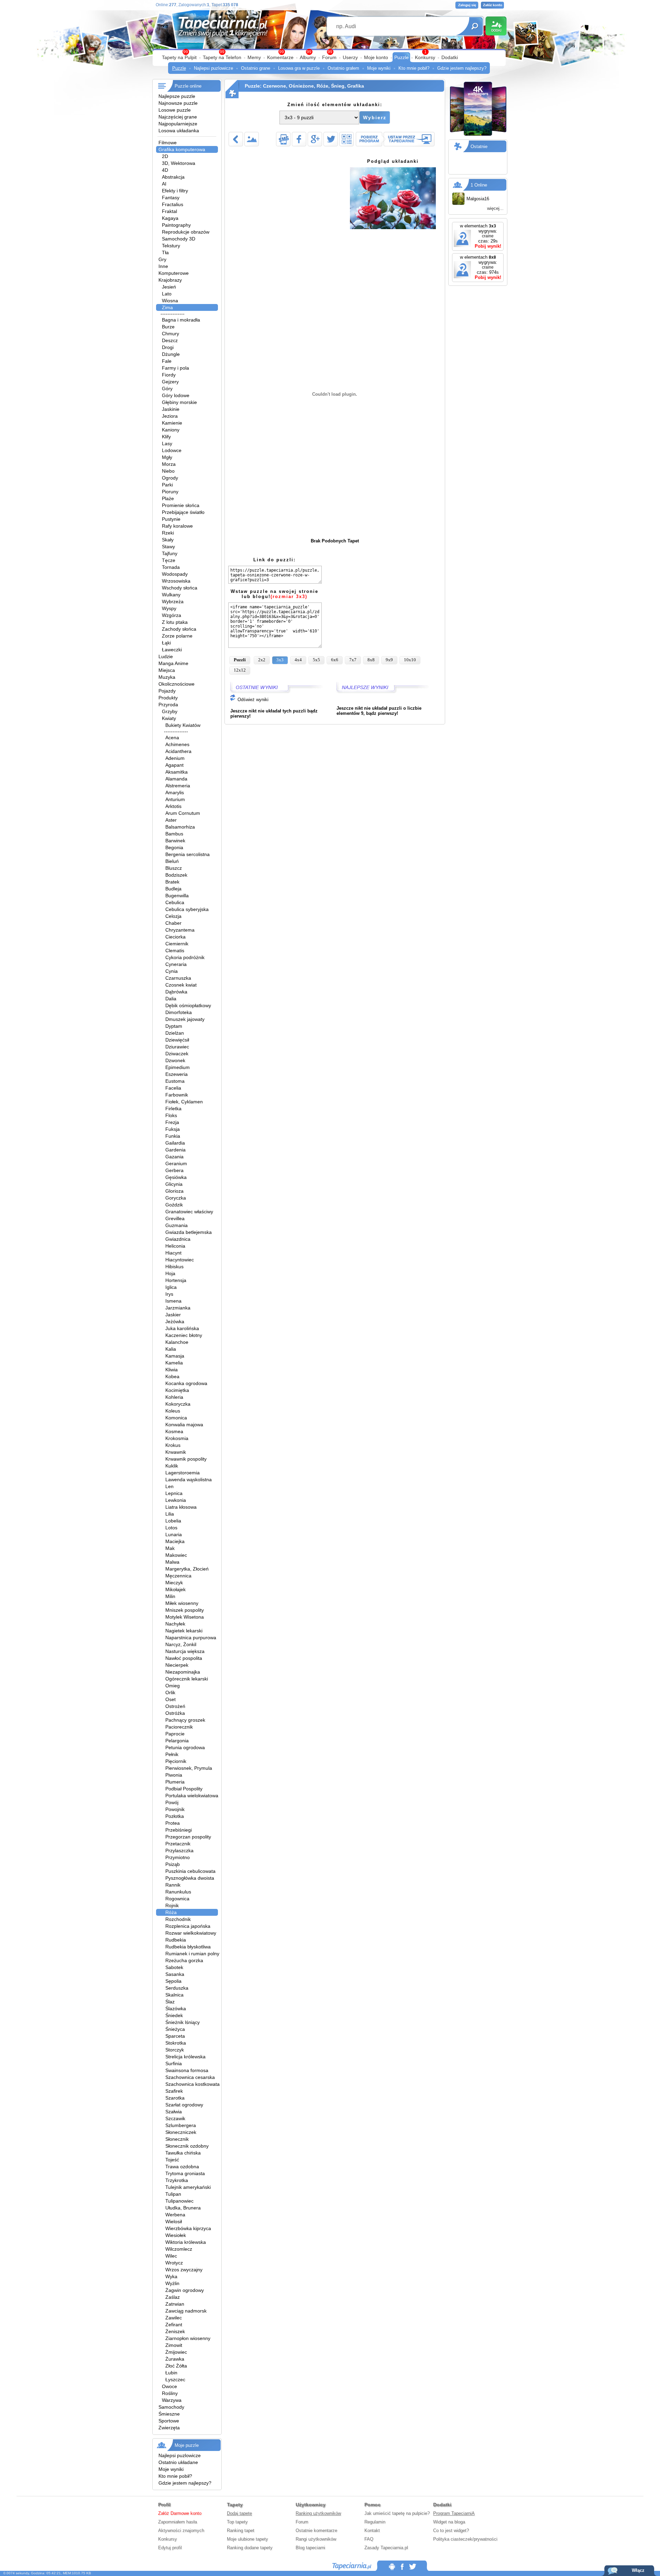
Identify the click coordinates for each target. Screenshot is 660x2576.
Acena (172, 738)
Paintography (176, 225)
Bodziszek (176, 875)
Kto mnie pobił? (414, 68)
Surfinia (174, 2063)
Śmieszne (169, 2414)
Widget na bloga (449, 2522)
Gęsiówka (176, 1177)
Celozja (173, 916)
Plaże (168, 498)
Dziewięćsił (177, 1040)
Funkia (173, 1136)
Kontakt (372, 2530)
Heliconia (175, 1246)
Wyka (171, 2276)
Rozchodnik (178, 1919)
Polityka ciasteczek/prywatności (465, 2539)
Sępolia (173, 1981)
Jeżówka (175, 1321)
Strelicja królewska (185, 2057)
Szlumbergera (181, 2125)
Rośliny (170, 2393)
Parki (167, 485)
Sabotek (174, 1967)
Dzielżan (175, 1033)
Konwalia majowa (184, 1425)
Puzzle (401, 57)
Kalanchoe (177, 1342)
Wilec (171, 2256)
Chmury (170, 334)
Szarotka (175, 2098)
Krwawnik (176, 1452)
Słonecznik (177, 2139)
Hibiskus (174, 1267)
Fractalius (173, 204)
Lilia (170, 1514)
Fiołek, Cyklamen (184, 1102)
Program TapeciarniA (454, 2513)
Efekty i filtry (175, 191)
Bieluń (172, 861)
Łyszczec (175, 2380)
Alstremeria (178, 786)
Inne (163, 266)
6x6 (335, 660)
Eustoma (175, 1081)
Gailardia (175, 1143)
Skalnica (174, 1995)
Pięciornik (176, 1761)
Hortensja (176, 1280)
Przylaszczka (179, 1851)
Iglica (171, 1287)
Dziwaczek (177, 1054)
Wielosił (174, 2221)
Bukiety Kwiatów (183, 725)
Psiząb (173, 1864)
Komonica (176, 1418)
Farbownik (177, 1095)
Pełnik (172, 1754)
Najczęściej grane (178, 117)
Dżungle (171, 354)
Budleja (173, 889)
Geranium (176, 1163)
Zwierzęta (169, 2428)
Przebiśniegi (179, 1830)
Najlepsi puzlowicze (213, 68)
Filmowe (168, 143)
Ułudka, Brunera (183, 2208)
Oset (170, 1699)
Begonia (174, 847)
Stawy (168, 547)
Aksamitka (177, 772)
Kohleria (174, 1397)
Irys (169, 1294)
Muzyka (167, 677)
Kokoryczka (178, 1404)
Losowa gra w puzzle (299, 68)
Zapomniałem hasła (178, 2522)
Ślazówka (176, 2009)
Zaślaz (173, 2297)
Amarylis (175, 792)
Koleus (173, 1411)
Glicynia (174, 1184)
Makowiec (176, 1555)
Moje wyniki (379, 68)
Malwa (172, 1562)
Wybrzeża (173, 601)
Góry (167, 389)
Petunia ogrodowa (185, 1747)
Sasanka (175, 1974)
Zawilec (174, 2318)
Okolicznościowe (177, 684)
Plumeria (175, 1782)
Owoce (169, 2386)
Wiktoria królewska (186, 2242)
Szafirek (174, 2091)
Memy (254, 57)
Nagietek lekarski (184, 1631)
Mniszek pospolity (185, 1610)
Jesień (169, 287)
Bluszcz (174, 868)
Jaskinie (171, 409)
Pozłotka (175, 1816)
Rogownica (177, 1899)
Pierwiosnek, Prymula (189, 1768)
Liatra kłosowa (181, 1507)
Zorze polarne (177, 636)
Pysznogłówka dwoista (190, 1878)
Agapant (174, 765)
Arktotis (173, 806)
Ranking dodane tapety (250, 2548)
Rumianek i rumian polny (192, 1954)
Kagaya (170, 218)
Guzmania (177, 1225)
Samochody (171, 2407)
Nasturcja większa (185, 1651)
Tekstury (171, 246)
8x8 (371, 660)
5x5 (316, 660)
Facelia (173, 1088)
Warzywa (172, 2400)
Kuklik (172, 1466)
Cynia (172, 971)
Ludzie (166, 656)
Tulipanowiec (179, 2201)
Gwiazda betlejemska (189, 1232)
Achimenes (177, 744)
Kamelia (174, 1363)
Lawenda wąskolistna (189, 1480)
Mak (170, 1548)
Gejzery (170, 382)
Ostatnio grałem (343, 68)
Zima (167, 307)
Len (169, 1486)
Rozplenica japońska (188, 1926)
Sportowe (169, 2421)
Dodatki (450, 57)
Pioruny (170, 492)
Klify (166, 437)
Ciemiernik (177, 944)
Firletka (173, 1109)
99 (330, 52)
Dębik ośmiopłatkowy (188, 1005)
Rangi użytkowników (316, 2539)
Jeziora (170, 416)
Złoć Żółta (176, 2366)
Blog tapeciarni (310, 2548)
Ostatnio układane (178, 2462)
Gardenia (175, 1150)
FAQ (369, 2539)
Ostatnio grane (256, 68)
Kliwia (172, 1370)
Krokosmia (177, 1438)
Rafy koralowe (177, 526)
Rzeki (168, 533)
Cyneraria (176, 964)
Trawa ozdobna (182, 2167)
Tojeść (172, 2160)
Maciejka (175, 1541)
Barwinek (175, 841)
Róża (171, 1912)
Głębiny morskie (179, 402)
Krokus (173, 1445)
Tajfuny (170, 553)
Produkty (168, 698)
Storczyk (175, 2050)
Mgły (167, 457)
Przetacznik (178, 1844)
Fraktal (169, 211)
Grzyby (170, 711)
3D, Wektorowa (179, 163)
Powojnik (175, 1809)
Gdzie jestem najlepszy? (462, 68)
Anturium (175, 799)
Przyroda (168, 705)
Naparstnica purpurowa (191, 1638)
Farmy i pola (175, 368)
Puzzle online (188, 86)
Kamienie (172, 423)
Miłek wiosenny (182, 1603)
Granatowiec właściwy (189, 1212)
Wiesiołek (176, 2235)
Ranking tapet (241, 2530)
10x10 (410, 660)
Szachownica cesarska (190, 2077)
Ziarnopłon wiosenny (188, 2338)
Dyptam (174, 1026)
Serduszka (177, 1988)
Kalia (171, 1349)
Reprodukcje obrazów (186, 232)
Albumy (308, 57)
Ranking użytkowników (318, 2513)
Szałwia (174, 2112)
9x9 (389, 660)
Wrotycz (174, 2263)
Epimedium (178, 1067)
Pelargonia (177, 1741)
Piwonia (174, 1775)
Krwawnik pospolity (186, 1459)
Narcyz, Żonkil (181, 1644)
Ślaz (170, 2002)
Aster (171, 820)
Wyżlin (172, 2283)
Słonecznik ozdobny (187, 2146)
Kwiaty (169, 718)
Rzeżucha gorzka (184, 1960)
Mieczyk (174, 1583)
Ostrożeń (175, 1706)
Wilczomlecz (179, 2249)
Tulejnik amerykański (188, 2187)
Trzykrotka (177, 2180)
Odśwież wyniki (252, 700)
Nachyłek (175, 1624)
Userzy (350, 57)
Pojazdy (167, 691)
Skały (168, 540)
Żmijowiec (176, 2352)
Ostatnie (479, 147)
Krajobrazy (170, 280)
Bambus (174, 834)
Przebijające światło (183, 512)
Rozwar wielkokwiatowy (191, 1933)
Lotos (171, 1528)
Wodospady (175, 574)
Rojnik (172, 1905)
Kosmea (174, 1431)
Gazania (174, 1157)
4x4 (298, 660)
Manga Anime (173, 663)
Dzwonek (175, 1060)
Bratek (172, 882)
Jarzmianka (178, 1308)
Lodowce (172, 450)
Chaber (173, 923)
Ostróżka (175, 1713)
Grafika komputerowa (182, 149)
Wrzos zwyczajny (184, 2270)
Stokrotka (176, 2043)
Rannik (173, 1885)
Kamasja (175, 1356)
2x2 (262, 660)
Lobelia (173, 1521)
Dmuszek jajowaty (185, 1019)
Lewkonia (176, 1500)
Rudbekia (176, 1940)
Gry (162, 259)
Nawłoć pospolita (184, 1658)
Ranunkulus (178, 1892)
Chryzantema (180, 930)
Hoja (170, 1273)
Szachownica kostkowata (192, 2084)
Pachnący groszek (185, 1720)
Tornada (171, 567)
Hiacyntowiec (180, 1260)
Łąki (166, 643)
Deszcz (170, 340)
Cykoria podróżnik (185, 957)
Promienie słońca (181, 505)
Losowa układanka (179, 131)
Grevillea (175, 1218)
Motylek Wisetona (185, 1617)
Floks (171, 1115)
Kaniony (171, 430)
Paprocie (175, 1734)
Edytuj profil (170, 2548)
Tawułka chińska (183, 2153)
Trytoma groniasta (185, 2173)
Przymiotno (178, 1857)
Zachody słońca (179, 629)
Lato (167, 294)
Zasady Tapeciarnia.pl (386, 2548)
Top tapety (237, 2522)
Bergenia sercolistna (188, 854)
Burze (168, 327)
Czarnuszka (178, 978)
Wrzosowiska (176, 581)
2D (165, 156)
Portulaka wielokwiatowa (192, 1796)
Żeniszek (175, 2331)
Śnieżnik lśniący (183, 2022)
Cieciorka (175, 937)
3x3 (280, 660)
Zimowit (174, 2345)
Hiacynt (173, 1253)
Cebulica (175, 902)
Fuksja (173, 1129)
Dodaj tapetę (239, 2513)
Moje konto (376, 57)
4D (165, 170)
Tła (165, 252)
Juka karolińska (182, 1328)
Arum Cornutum (183, 813)
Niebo (168, 471)
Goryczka (176, 1198)
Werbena (175, 2215)
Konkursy (425, 57)
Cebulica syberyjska (187, 909)
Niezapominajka (183, 1672)
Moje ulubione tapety (247, 2539)
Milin (170, 1596)
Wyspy (169, 608)
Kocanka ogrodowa (186, 1383)
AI (164, 184)
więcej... (495, 208)
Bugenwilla (177, 896)
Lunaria (174, 1534)
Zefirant (174, 2325)
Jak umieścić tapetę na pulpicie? (397, 2513)
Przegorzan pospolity (188, 1837)
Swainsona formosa (187, 2070)
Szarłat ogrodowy (184, 2105)
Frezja (172, 1122)
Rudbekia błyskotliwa (188, 1947)
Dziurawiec (177, 1047)
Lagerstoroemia (183, 1473)
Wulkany (171, 595)
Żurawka (175, 2359)
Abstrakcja (173, 177)
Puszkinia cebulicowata (190, 1871)
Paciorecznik (179, 1727)
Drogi (168, 347)
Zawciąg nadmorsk (186, 2311)
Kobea (172, 1376)
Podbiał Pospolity (184, 1789)
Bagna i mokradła (181, 320)
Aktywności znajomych (181, 2530)
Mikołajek (175, 1589)
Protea (173, 1823)
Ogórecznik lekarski (187, 1679)
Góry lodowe (176, 395)
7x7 (353, 660)
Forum (329, 57)
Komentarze (280, 57)
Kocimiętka (177, 1390)
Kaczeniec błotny (184, 1335)
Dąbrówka (176, 992)
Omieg (173, 1686)
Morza (169, 464)
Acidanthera (178, 751)
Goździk (174, 1205)
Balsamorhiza (180, 827)
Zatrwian (175, 2304)
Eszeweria (177, 1074)
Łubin (171, 2373)
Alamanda (176, 779)
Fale (167, 361)
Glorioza (174, 1191)
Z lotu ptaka (175, 622)
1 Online (479, 185)
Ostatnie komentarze (316, 2530)
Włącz (638, 2570)
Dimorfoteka (179, 1012)
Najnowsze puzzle (178, 103)
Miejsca (167, 670)
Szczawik (175, 2118)
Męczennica (178, 1576)
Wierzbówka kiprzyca (188, 2228)
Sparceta (175, 2036)
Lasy (167, 443)
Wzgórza (172, 615)
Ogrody (170, 478)
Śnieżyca (175, 2029)
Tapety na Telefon (222, 57)
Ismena (173, 1301)
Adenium (175, 758)
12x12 (240, 670)
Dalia (171, 999)
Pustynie (171, 519)
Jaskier (173, 1315)
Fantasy (171, 198)
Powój (172, 1802)
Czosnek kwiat (181, 985)
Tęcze (169, 560)
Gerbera (174, 1170)
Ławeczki (172, 650)
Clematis (175, 950)
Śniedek (174, 2015)
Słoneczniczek (181, 2132)
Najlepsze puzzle (177, 96)
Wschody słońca (180, 588)
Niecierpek (177, 1665)
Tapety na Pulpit (179, 57)
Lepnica (174, 1493)
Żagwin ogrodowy (185, 2290)
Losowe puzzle (175, 110)
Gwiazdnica (178, 1239)
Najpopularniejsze (178, 124)
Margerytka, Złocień (187, 1569)
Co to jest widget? (451, 2530)
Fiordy (169, 375)
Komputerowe (174, 273)
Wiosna (170, 301)
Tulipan (173, 2194)
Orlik (170, 1692)
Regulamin (375, 2522)
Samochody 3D (179, 239)
